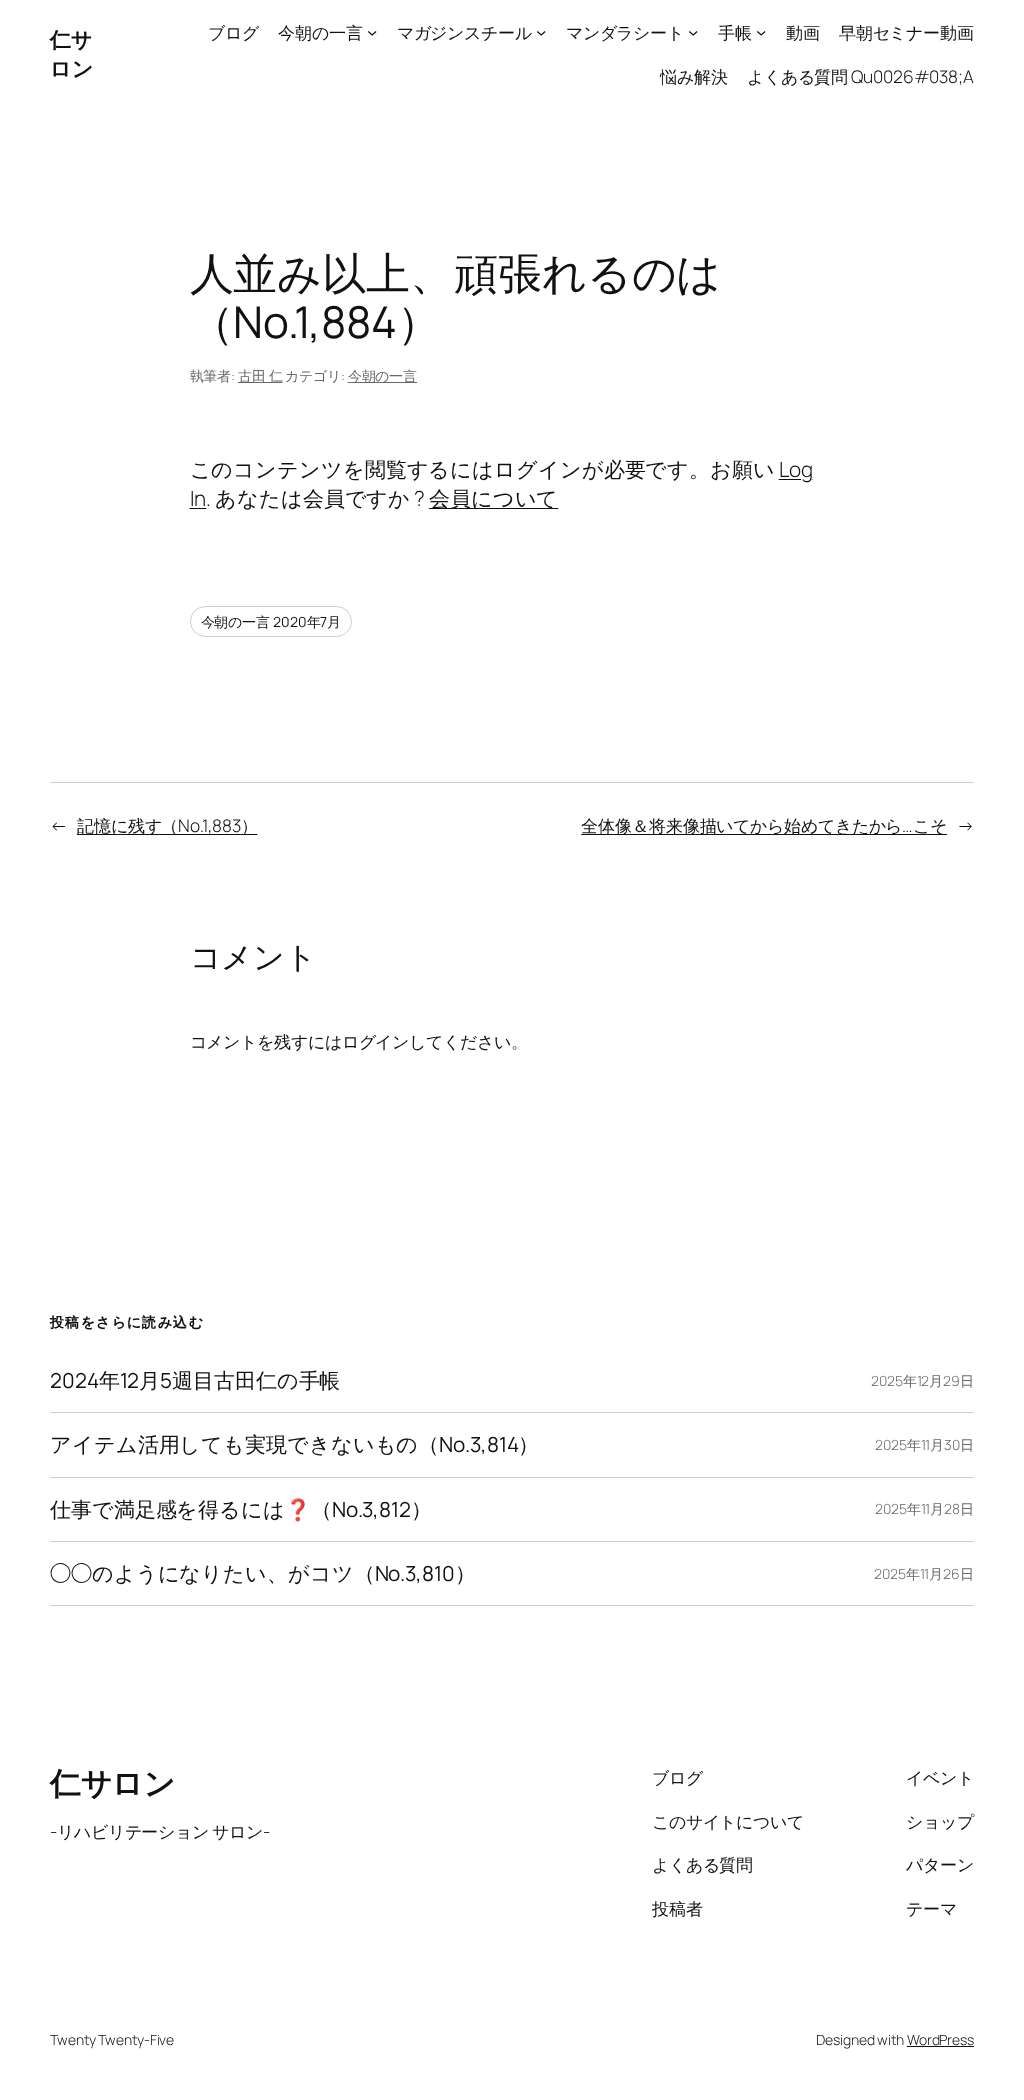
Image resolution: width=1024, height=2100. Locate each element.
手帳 (735, 32)
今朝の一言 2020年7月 (271, 621)
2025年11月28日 (924, 1508)
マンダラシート (625, 32)
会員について (493, 498)
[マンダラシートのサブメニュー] (693, 32)
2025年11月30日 (924, 1444)
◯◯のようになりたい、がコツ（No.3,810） (263, 1573)
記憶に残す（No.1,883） (167, 825)
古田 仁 (260, 375)
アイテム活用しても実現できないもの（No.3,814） (294, 1444)
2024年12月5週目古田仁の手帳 (195, 1380)
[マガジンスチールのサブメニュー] (541, 32)
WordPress (940, 2039)
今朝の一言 (320, 32)
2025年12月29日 (922, 1380)
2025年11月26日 (924, 1573)
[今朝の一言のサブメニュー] (372, 32)
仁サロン (71, 53)
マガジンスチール (464, 32)
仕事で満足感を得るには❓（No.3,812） (241, 1509)
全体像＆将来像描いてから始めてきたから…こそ (764, 825)
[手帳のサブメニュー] (761, 32)
